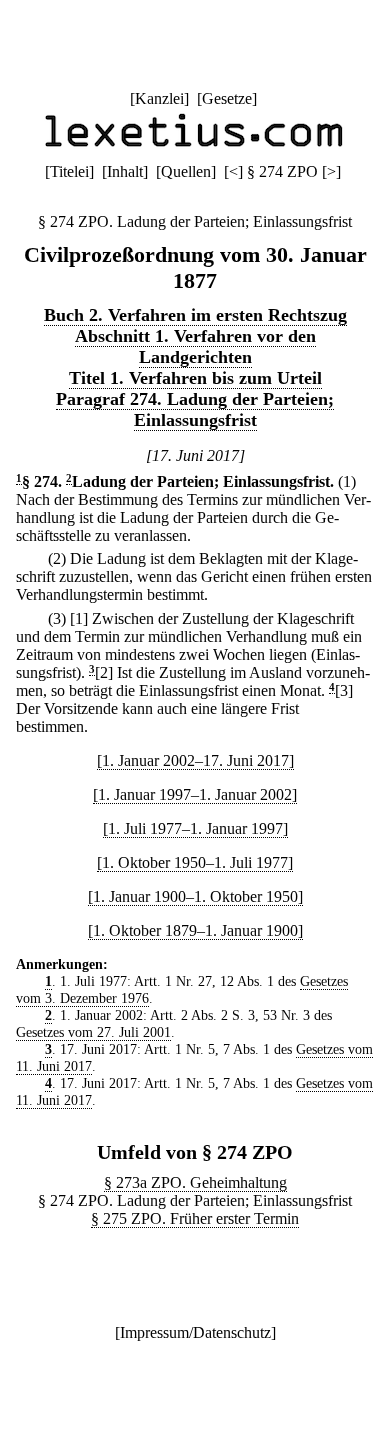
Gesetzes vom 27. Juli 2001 (93, 1032)
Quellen (186, 171)
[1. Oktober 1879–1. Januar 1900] (195, 930)
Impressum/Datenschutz (195, 1332)
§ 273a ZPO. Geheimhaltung (195, 1182)
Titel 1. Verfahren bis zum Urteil (195, 378)
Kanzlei (159, 98)
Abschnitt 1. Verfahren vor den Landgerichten (195, 346)
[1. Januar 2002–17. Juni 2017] (195, 760)
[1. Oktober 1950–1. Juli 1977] (195, 862)
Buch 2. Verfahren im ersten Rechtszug (195, 315)
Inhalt (125, 171)
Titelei (69, 171)
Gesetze (227, 98)
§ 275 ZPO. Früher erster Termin (195, 1218)
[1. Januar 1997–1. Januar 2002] (195, 794)
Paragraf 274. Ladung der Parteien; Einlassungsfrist (195, 409)
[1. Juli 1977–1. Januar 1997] (195, 828)
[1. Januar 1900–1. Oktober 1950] (195, 896)
